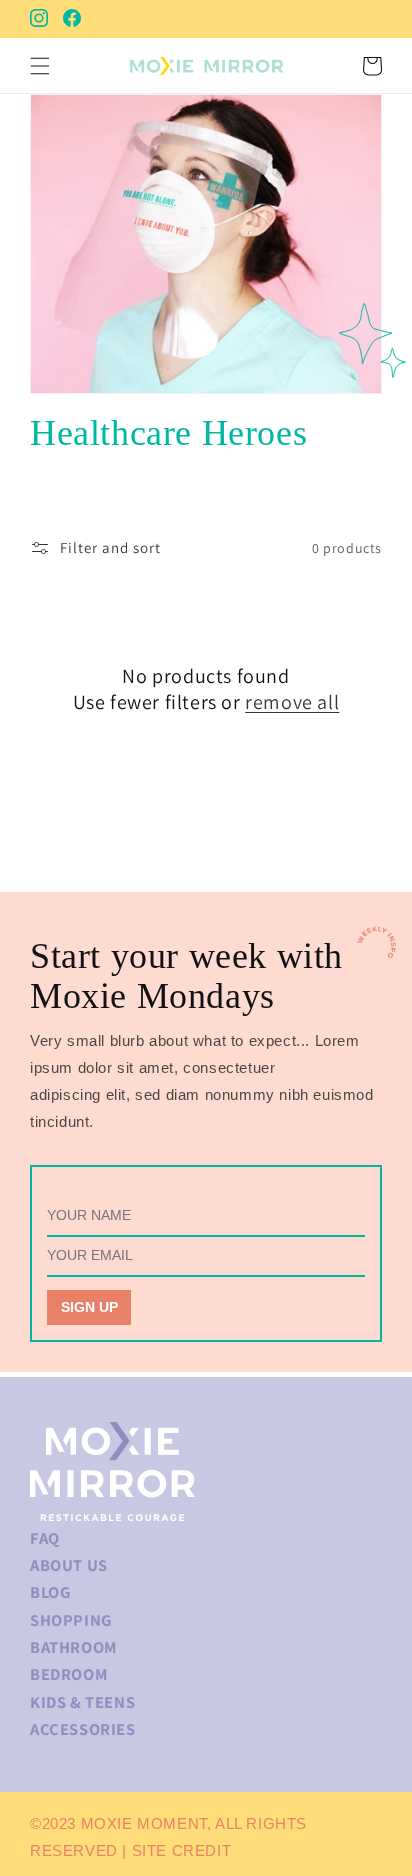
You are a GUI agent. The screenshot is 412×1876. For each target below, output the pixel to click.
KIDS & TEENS (82, 1702)
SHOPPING (71, 1620)
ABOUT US (69, 1565)
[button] (40, 66)
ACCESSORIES (83, 1729)
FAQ (45, 1538)
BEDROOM (68, 1674)
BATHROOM (73, 1647)
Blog (50, 1592)
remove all (292, 702)
